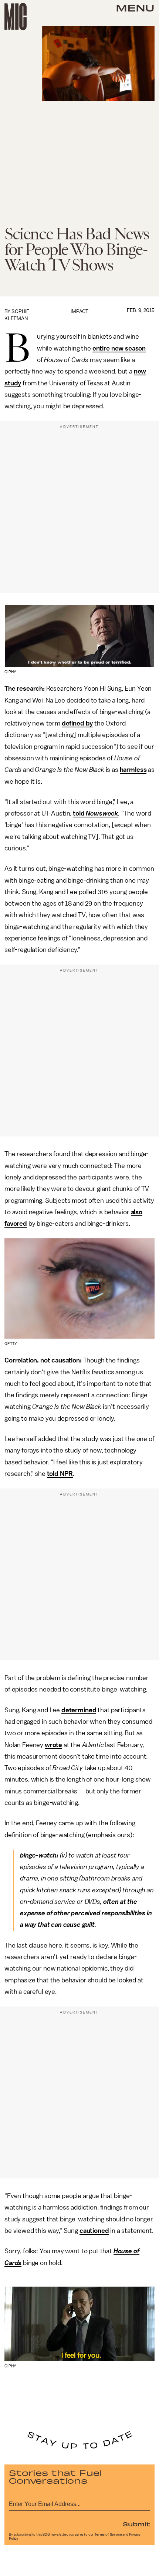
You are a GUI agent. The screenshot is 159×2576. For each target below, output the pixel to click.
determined (79, 1710)
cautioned (94, 2231)
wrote (53, 1745)
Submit (136, 2524)
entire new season (119, 348)
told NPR (60, 1474)
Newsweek (102, 813)
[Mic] (16, 17)
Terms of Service (108, 2534)
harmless (133, 770)
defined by (77, 723)
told (79, 813)
